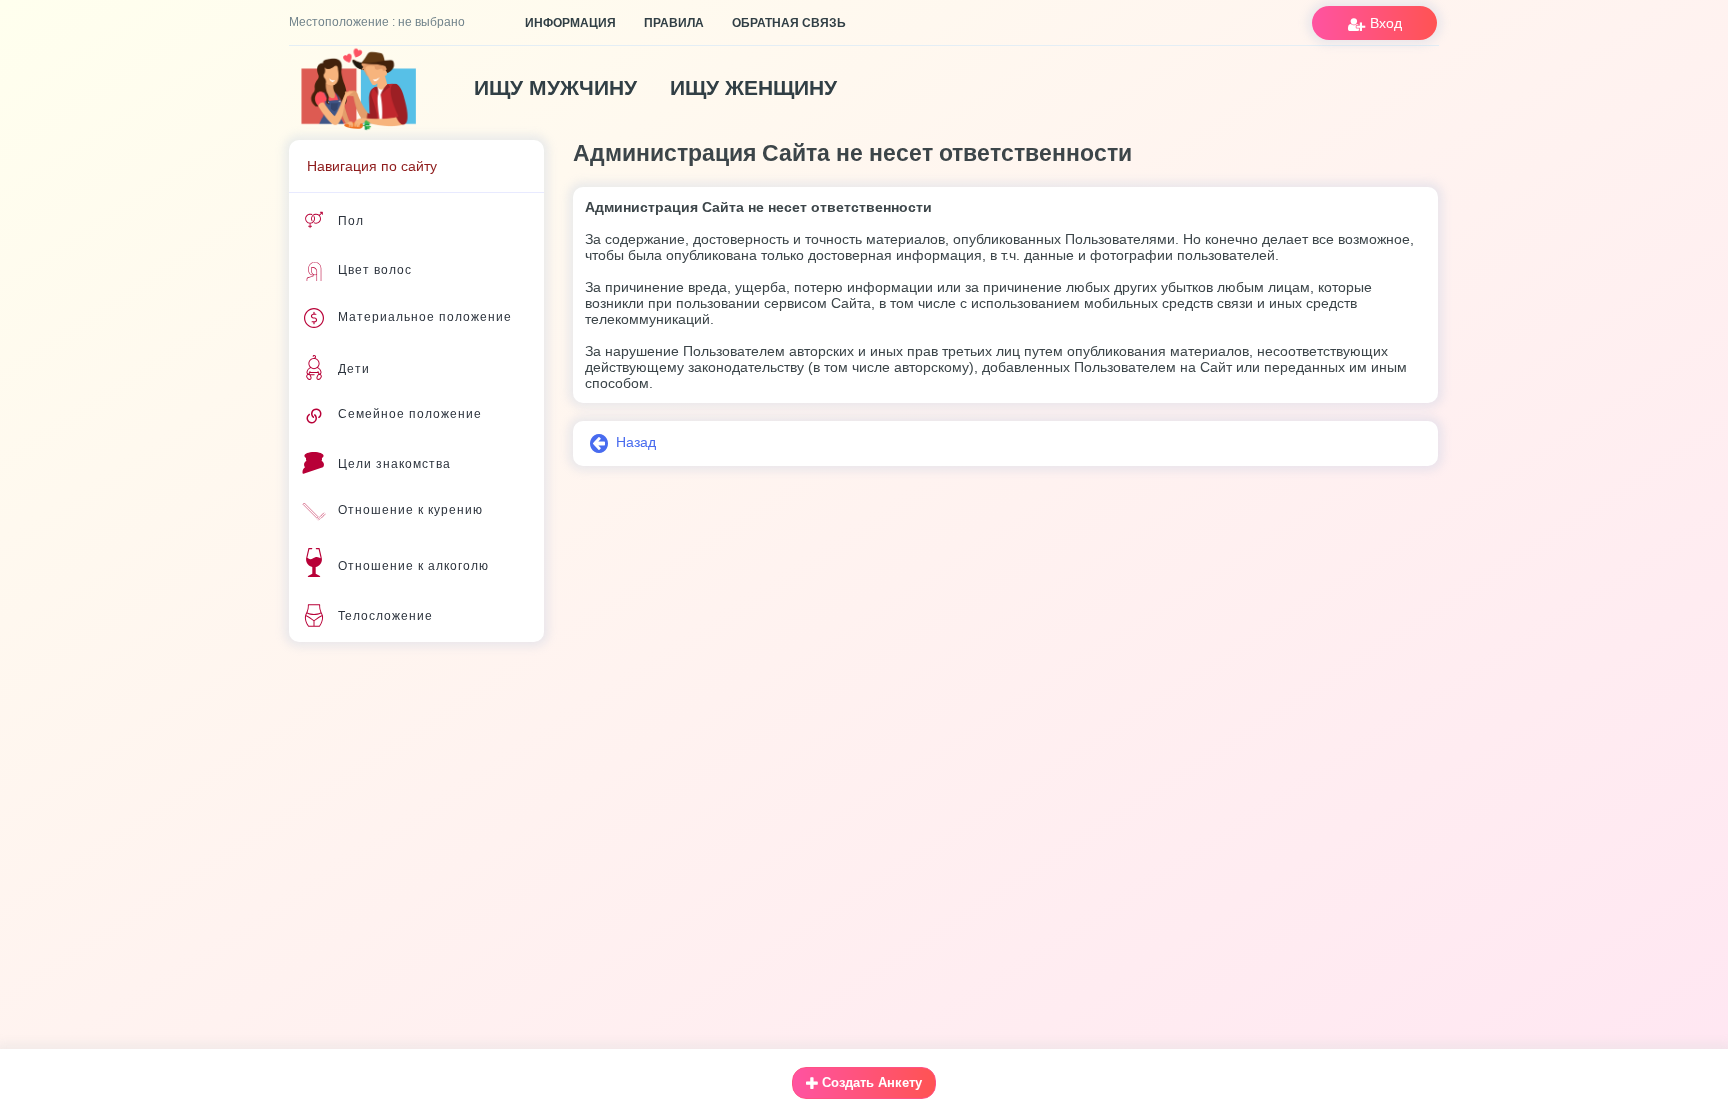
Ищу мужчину (555, 87)
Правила (674, 23)
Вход (1384, 23)
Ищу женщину (753, 87)
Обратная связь (789, 23)
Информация (570, 23)
